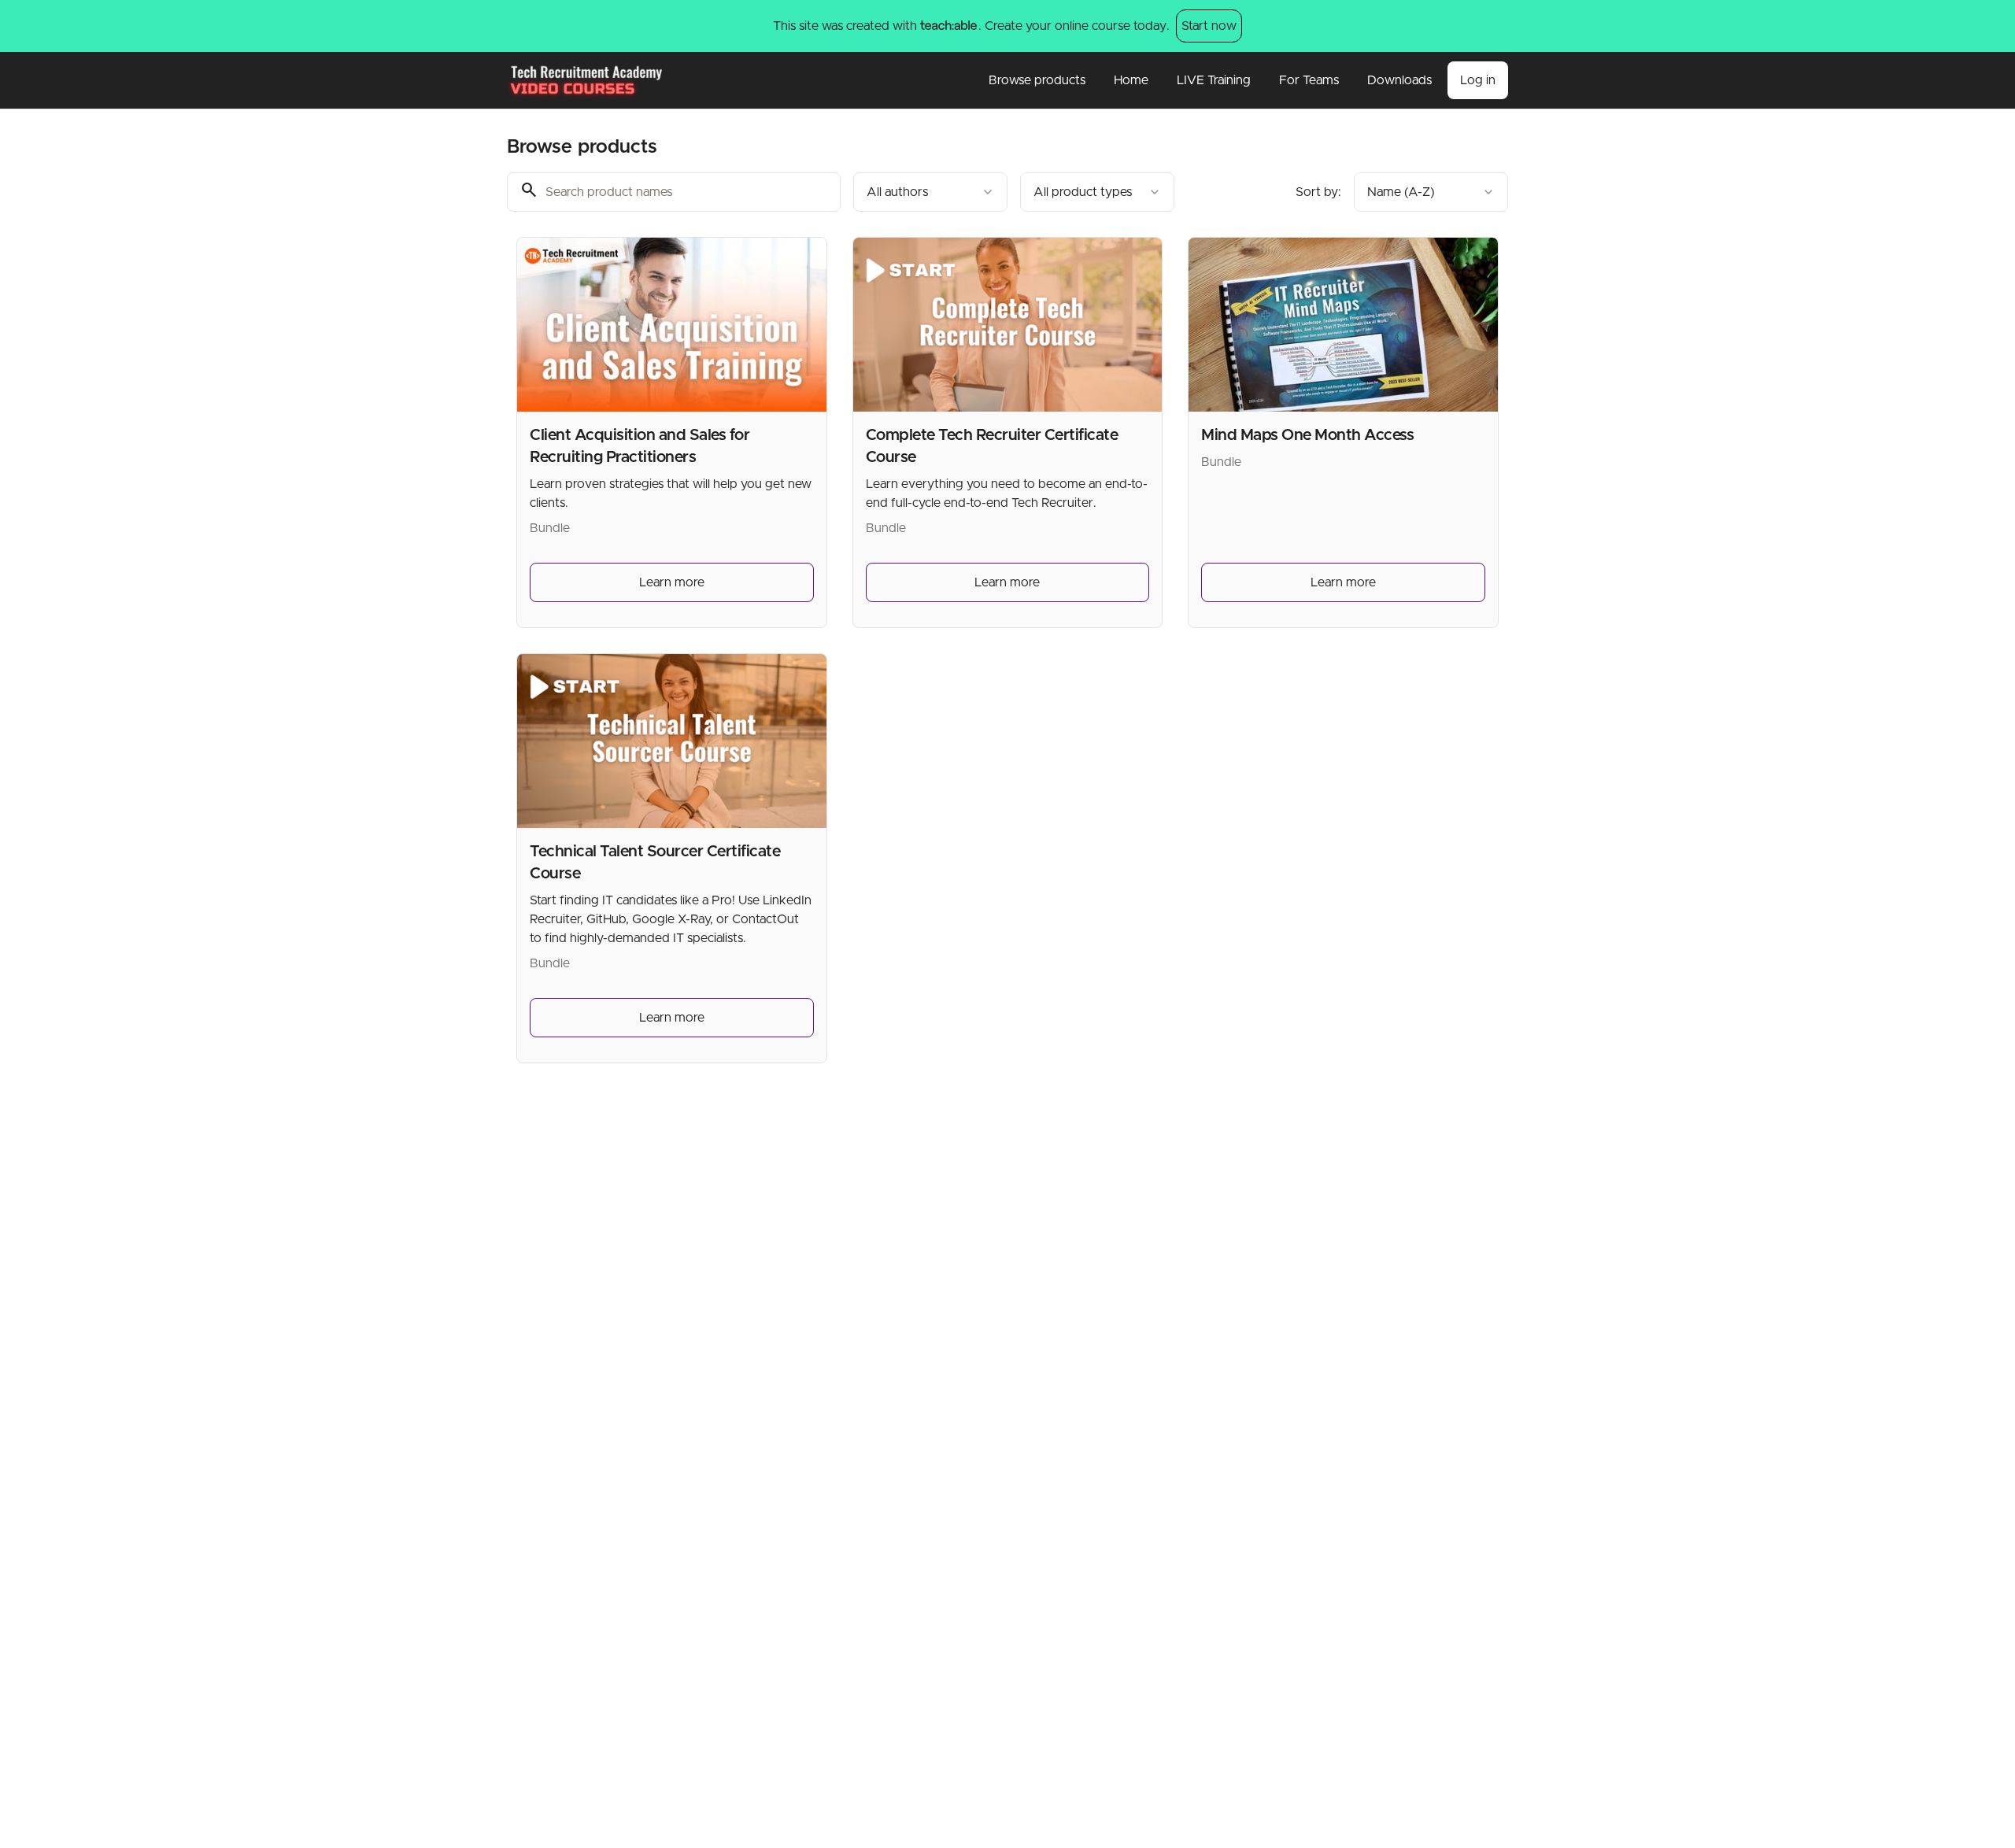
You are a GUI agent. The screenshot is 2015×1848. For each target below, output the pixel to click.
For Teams (1309, 80)
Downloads (1399, 80)
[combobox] (930, 192)
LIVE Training (1214, 80)
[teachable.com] (948, 26)
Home (1131, 80)
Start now (1209, 26)
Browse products (1037, 80)
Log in (1478, 80)
